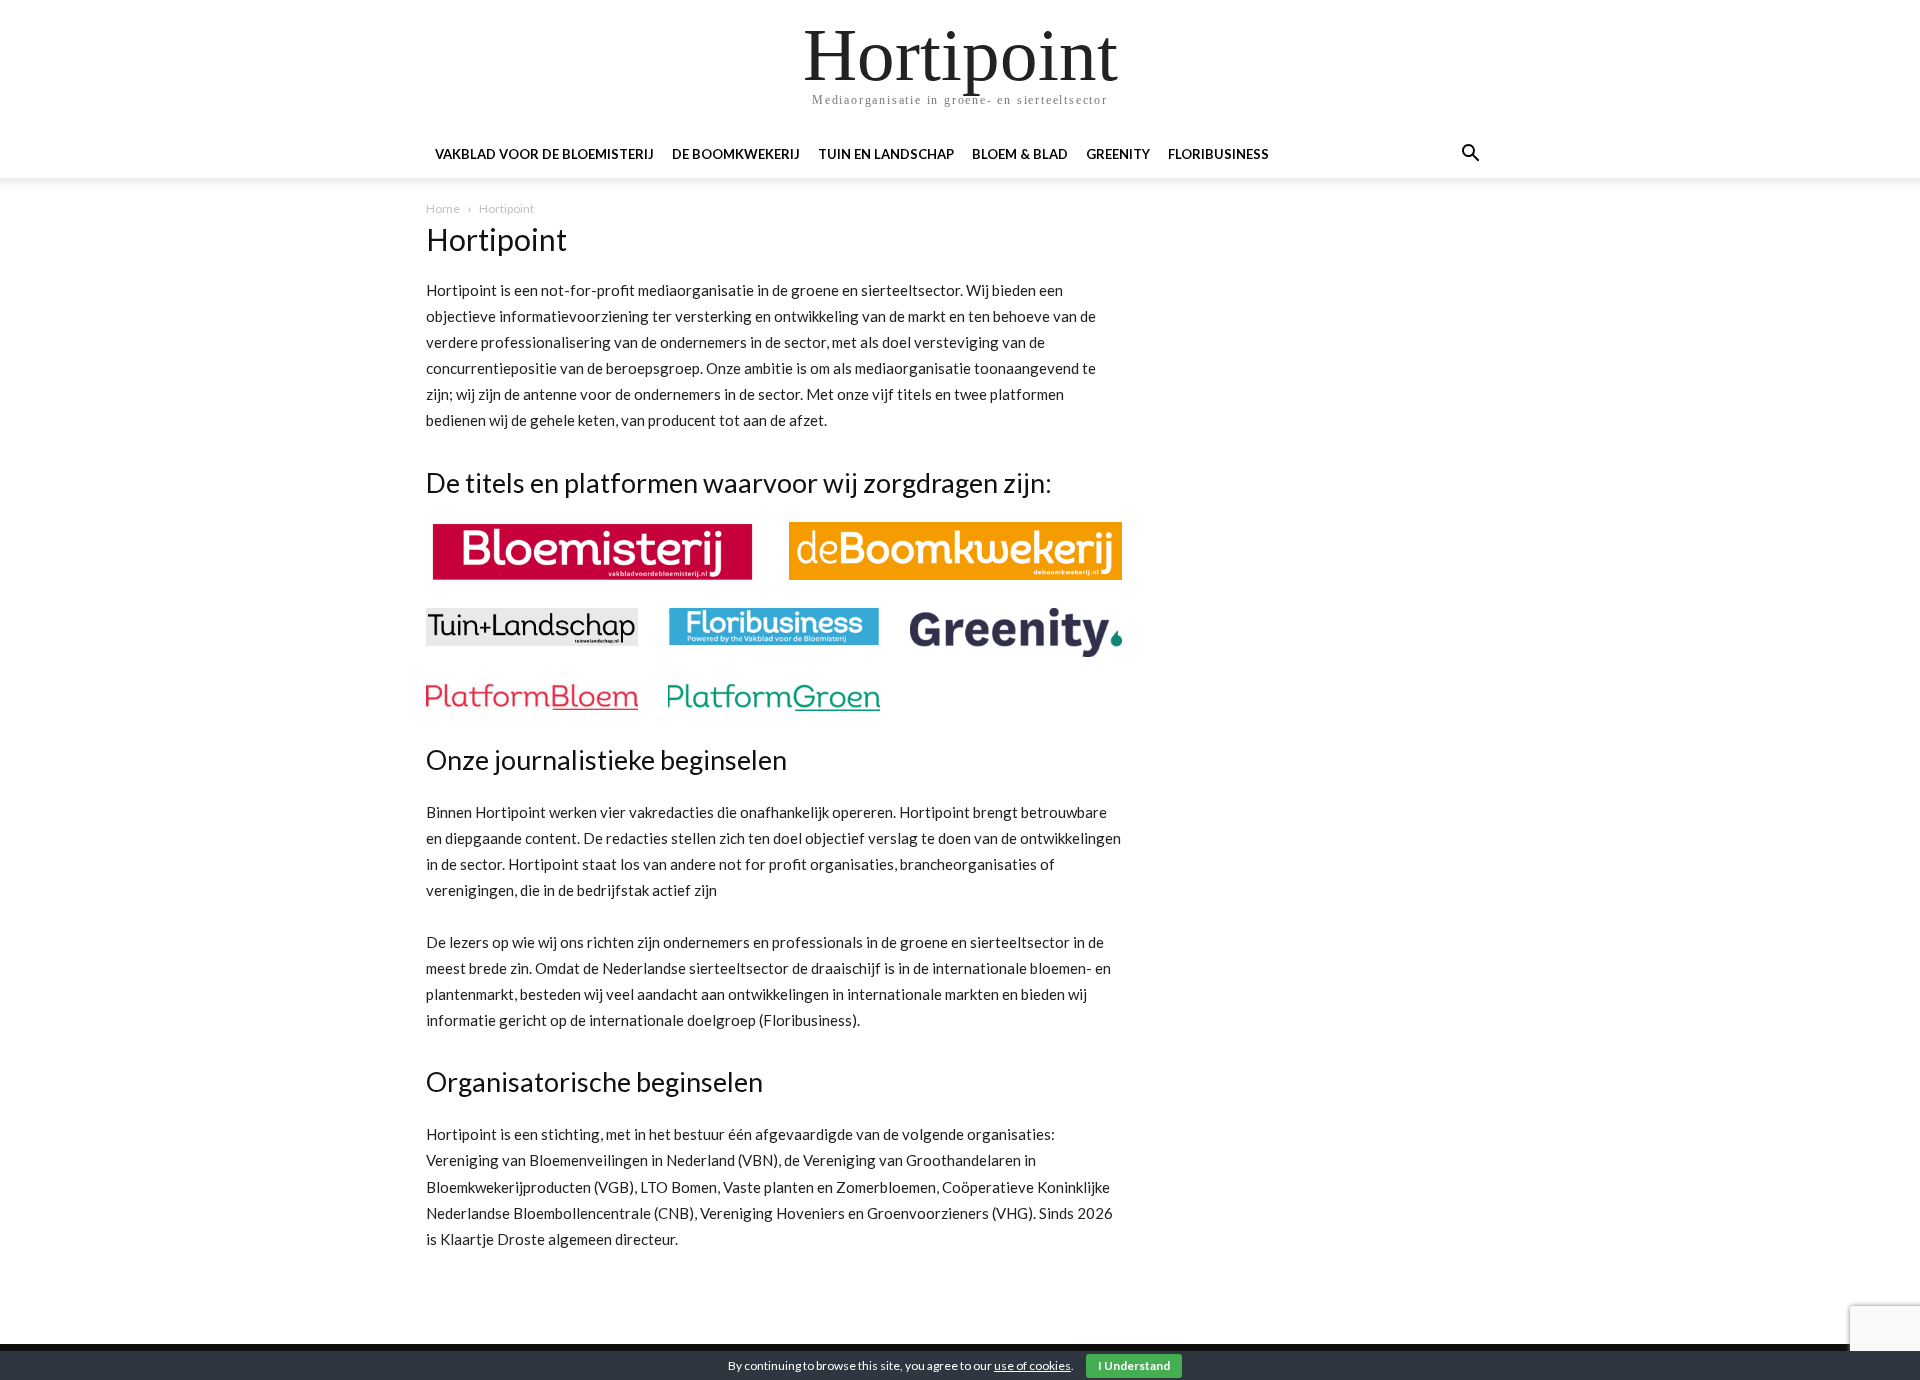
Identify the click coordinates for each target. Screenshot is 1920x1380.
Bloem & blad (1020, 154)
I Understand (1134, 1365)
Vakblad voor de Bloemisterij (544, 154)
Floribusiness (1218, 154)
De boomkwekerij (736, 154)
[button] (1470, 155)
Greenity (1118, 154)
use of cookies (1032, 1365)
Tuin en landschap (886, 154)
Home (443, 208)
